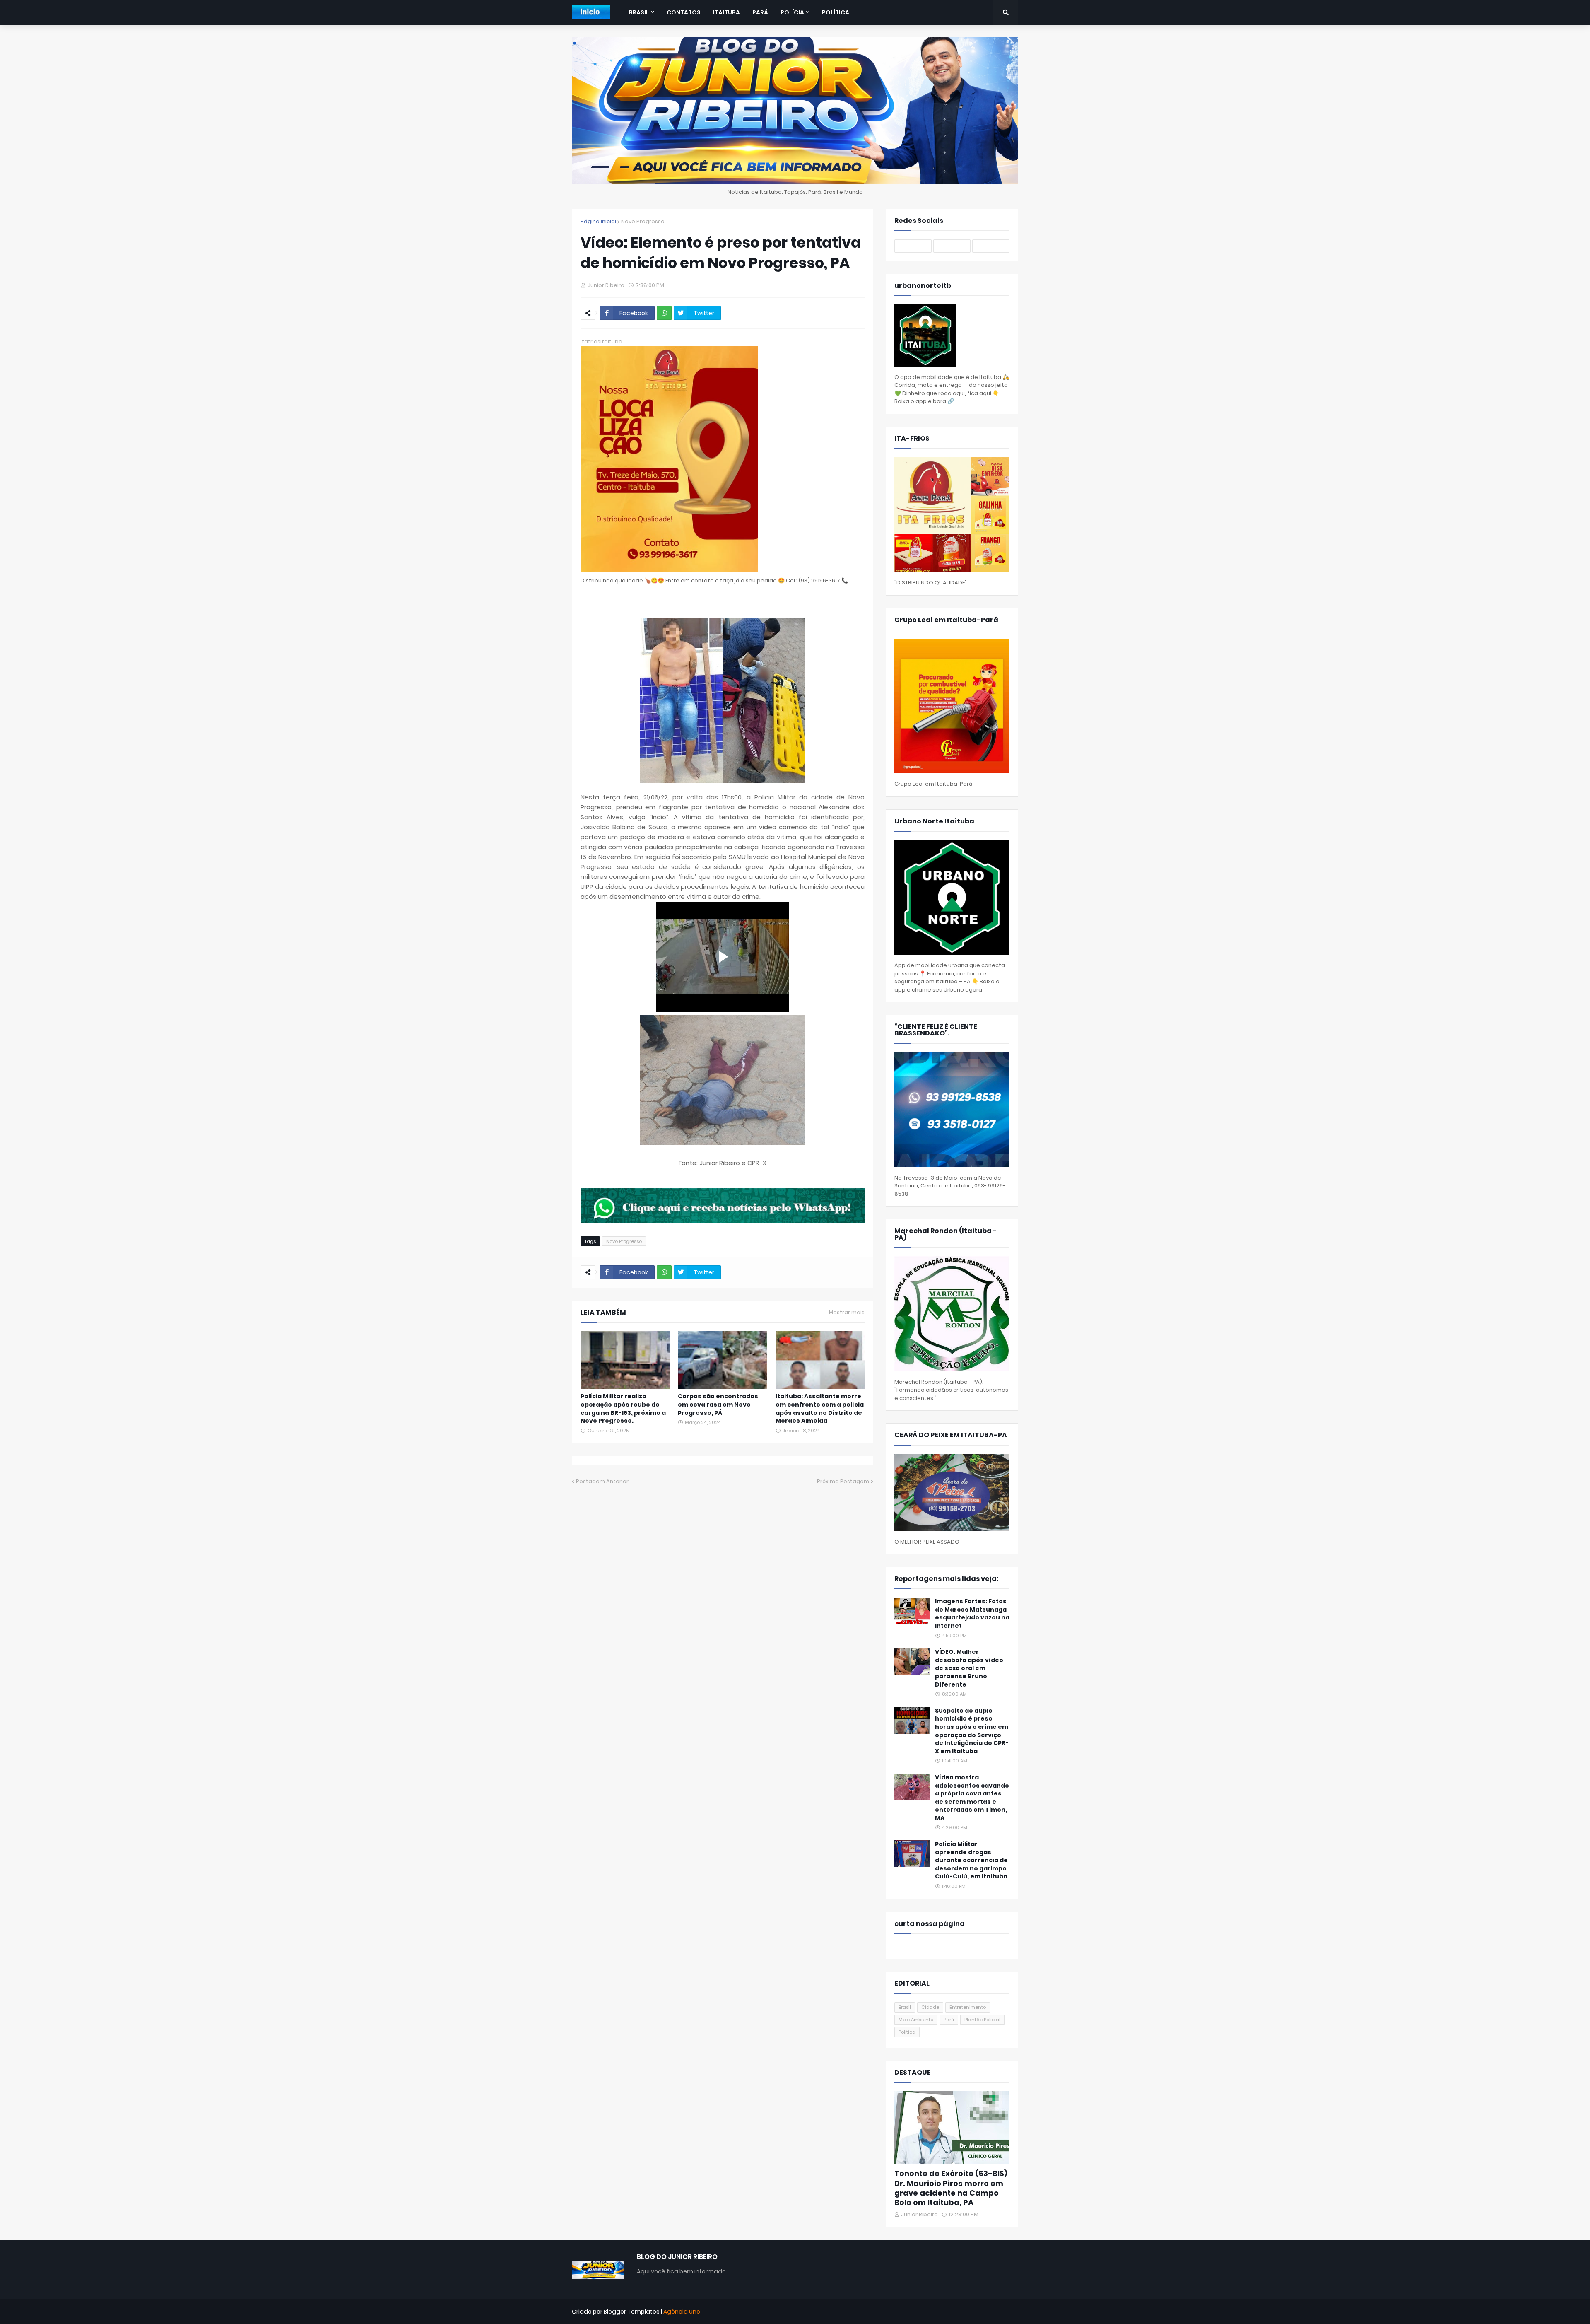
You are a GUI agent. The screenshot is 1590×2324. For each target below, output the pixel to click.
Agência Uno (682, 2312)
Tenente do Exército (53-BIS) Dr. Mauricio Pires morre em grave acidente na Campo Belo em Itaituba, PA (951, 2188)
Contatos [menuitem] (684, 12)
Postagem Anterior (602, 1481)
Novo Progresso (643, 221)
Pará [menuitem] (760, 12)
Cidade (930, 2007)
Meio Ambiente (916, 2020)
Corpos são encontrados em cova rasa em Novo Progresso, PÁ (718, 1405)
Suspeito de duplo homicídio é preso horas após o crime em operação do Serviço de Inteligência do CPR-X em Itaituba (972, 1731)
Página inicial (598, 221)
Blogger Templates (632, 2312)
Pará (949, 2020)
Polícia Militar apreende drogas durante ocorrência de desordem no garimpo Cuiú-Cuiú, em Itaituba (971, 1860)
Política (907, 2032)
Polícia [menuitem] (792, 12)
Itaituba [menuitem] (726, 12)
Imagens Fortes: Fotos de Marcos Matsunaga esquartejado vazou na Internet (972, 1614)
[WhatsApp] (664, 313)
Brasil (905, 2007)
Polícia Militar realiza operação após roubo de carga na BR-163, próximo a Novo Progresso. (623, 1409)
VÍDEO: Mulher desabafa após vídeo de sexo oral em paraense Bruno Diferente (969, 1668)
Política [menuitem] (836, 12)
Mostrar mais (847, 1313)
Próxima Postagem (843, 1481)
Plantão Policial (982, 2020)
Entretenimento (968, 2007)
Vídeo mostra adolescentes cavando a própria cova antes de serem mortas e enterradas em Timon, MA (972, 1798)
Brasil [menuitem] (639, 12)
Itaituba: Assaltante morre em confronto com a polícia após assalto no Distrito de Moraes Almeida (820, 1409)
